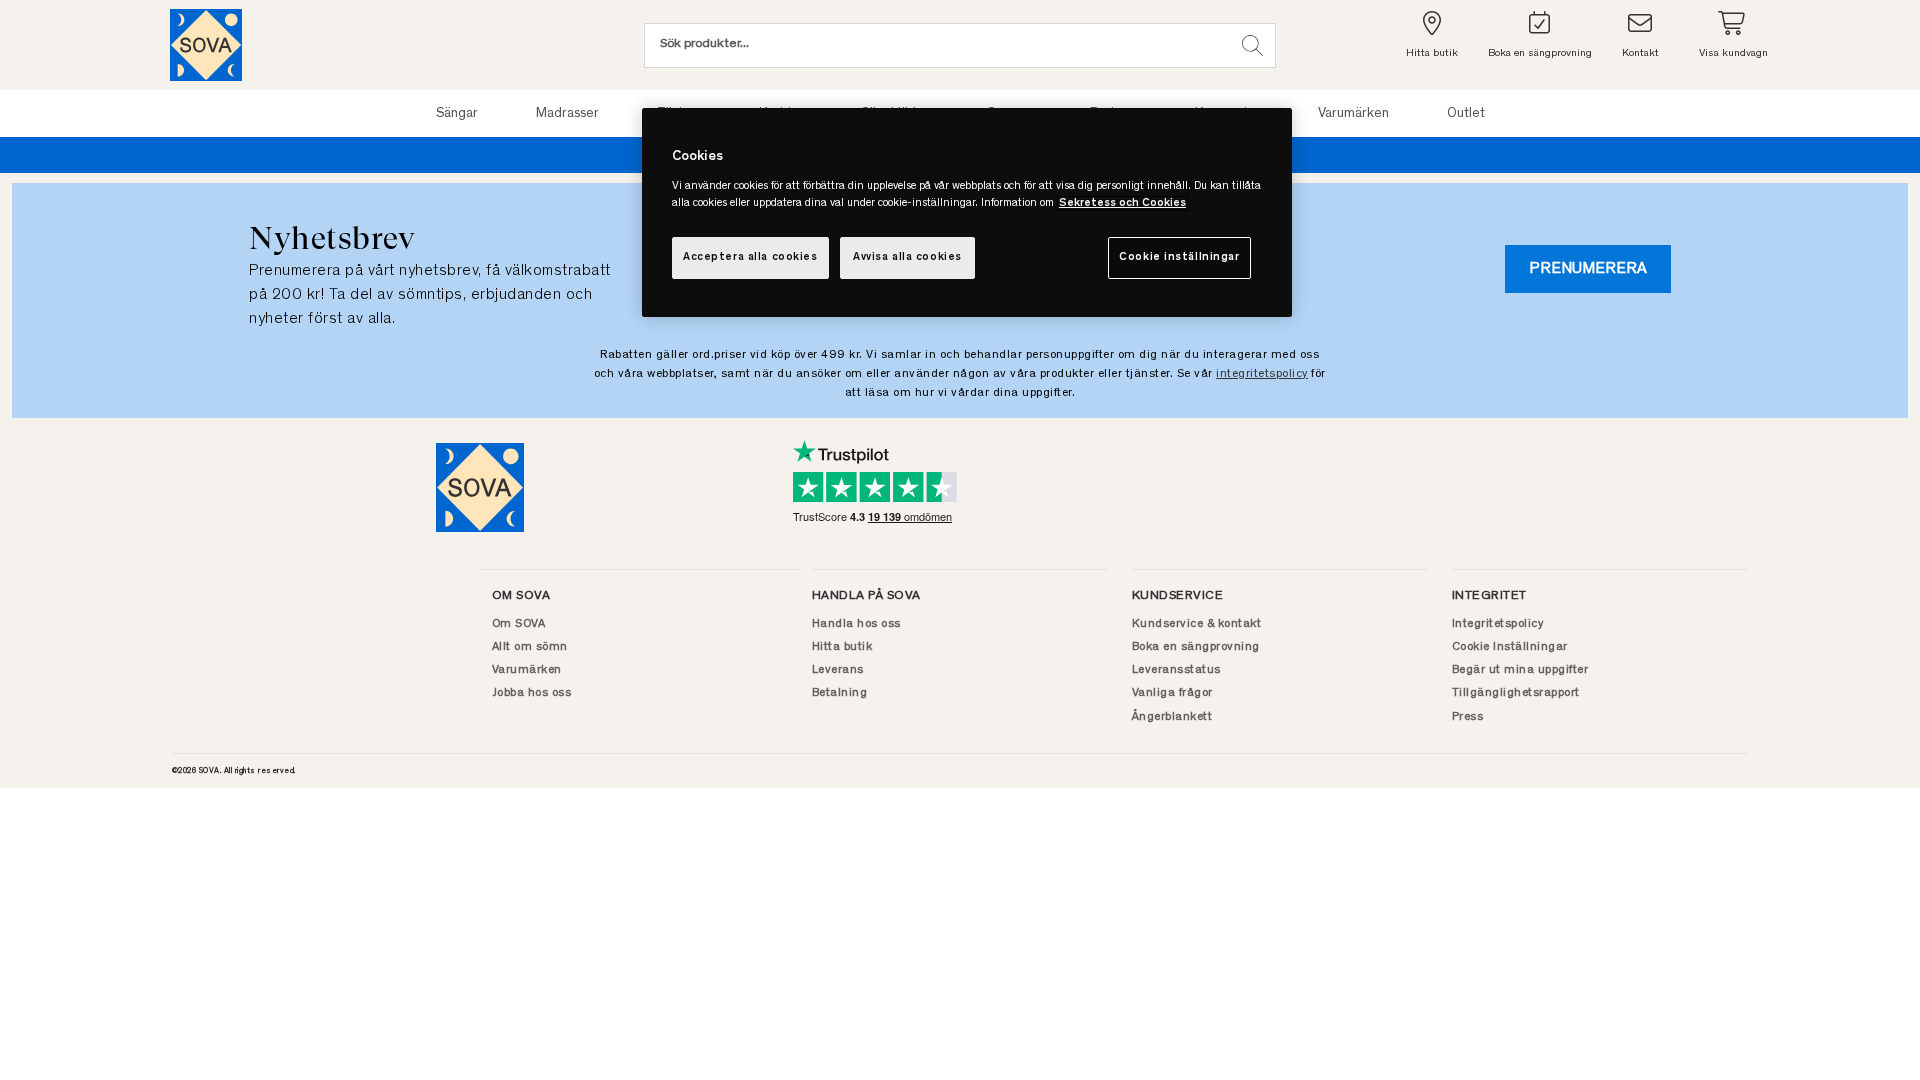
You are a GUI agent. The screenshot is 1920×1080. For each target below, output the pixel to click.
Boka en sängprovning (1196, 647)
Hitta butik (842, 647)
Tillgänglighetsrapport (1516, 693)
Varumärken (527, 670)
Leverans (838, 670)
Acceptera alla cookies (750, 257)
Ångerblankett (1172, 717)
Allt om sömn (530, 647)
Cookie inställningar (1179, 257)
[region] (967, 212)
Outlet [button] (1466, 114)
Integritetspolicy (1498, 624)
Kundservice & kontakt (1197, 624)
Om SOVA (519, 624)
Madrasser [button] (567, 114)
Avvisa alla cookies (907, 257)
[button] (1252, 45)
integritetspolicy (1262, 374)
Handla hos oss (856, 624)
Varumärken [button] (1353, 114)
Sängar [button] (457, 114)
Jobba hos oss (532, 693)
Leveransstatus (1176, 670)
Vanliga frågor (1172, 693)
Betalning (840, 693)
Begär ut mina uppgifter (1520, 670)
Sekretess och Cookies (1122, 203)
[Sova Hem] (206, 45)
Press (1468, 717)
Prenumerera (1588, 269)
